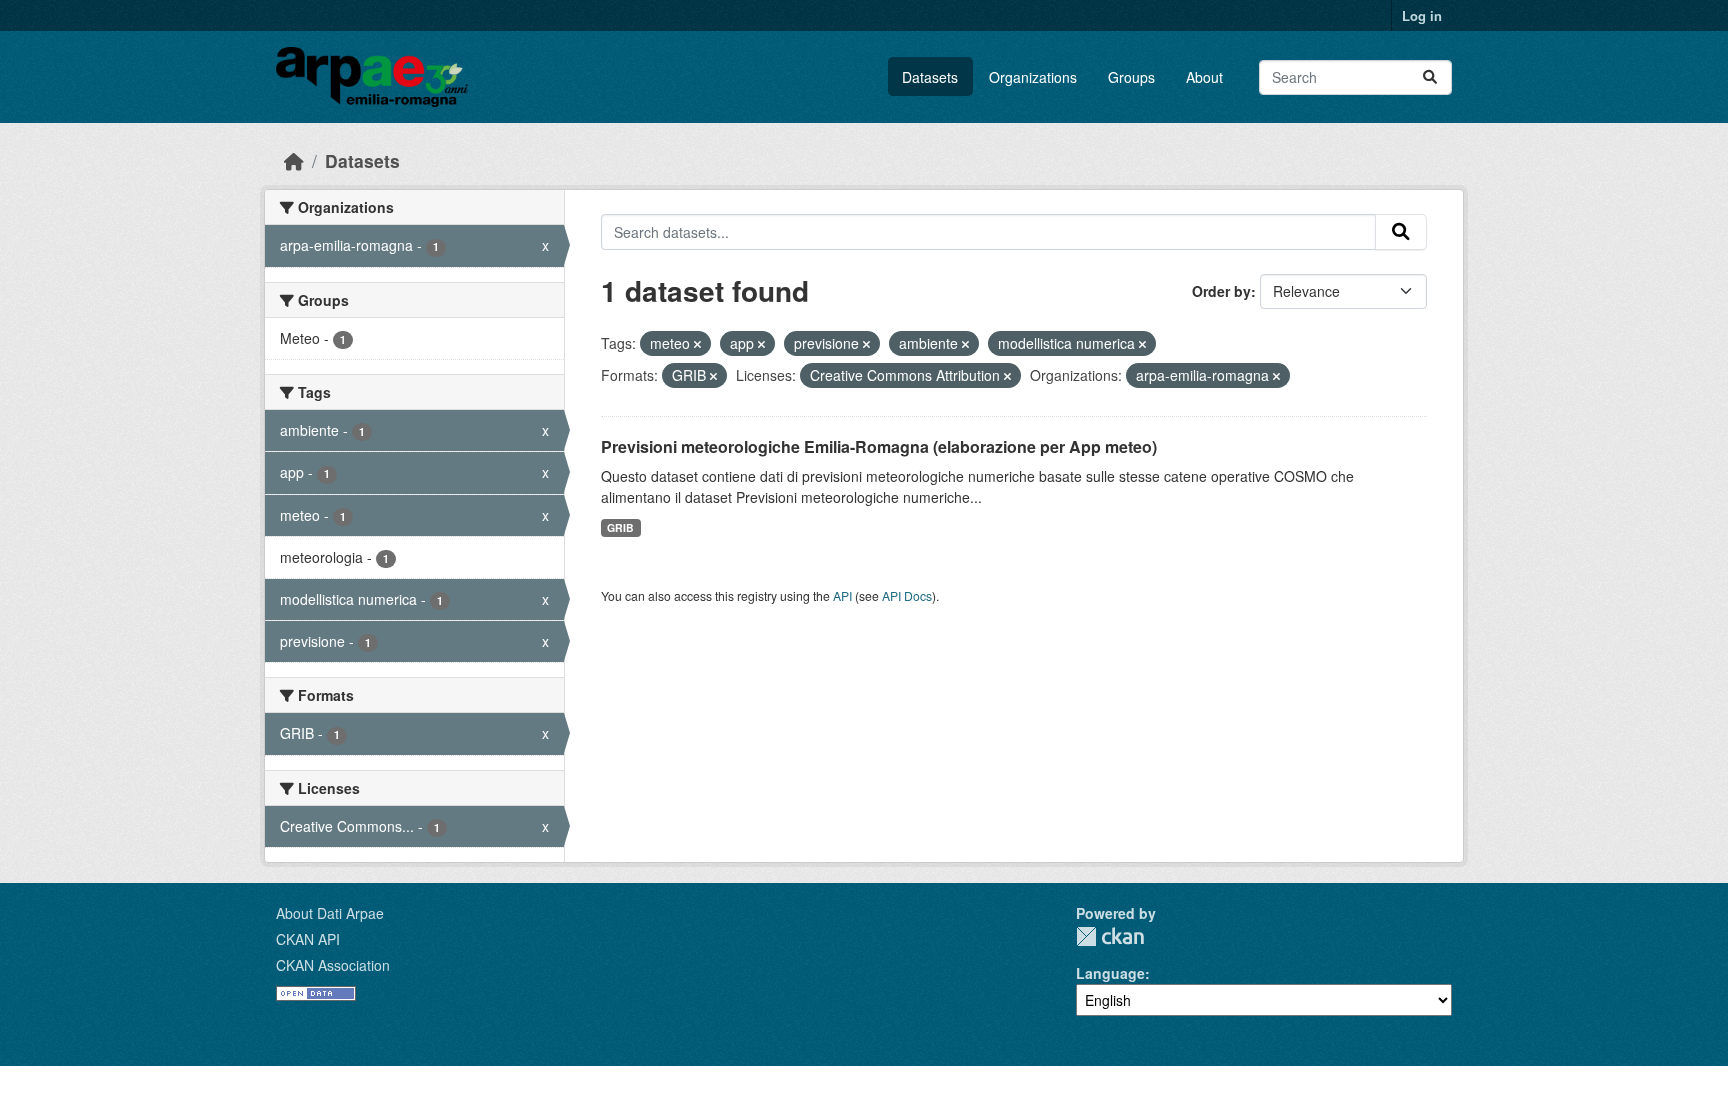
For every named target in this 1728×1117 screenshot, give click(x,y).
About (1204, 77)
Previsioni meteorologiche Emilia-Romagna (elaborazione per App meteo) (879, 446)
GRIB (620, 527)
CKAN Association (333, 965)
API (842, 595)
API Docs (907, 595)
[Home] (294, 160)
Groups (1131, 77)
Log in (1422, 15)
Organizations (1033, 77)
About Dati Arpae (330, 913)
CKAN (1110, 936)
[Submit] (1430, 77)
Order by (1221, 291)
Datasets (930, 77)
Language (1110, 973)
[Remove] (697, 344)
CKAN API (308, 939)
